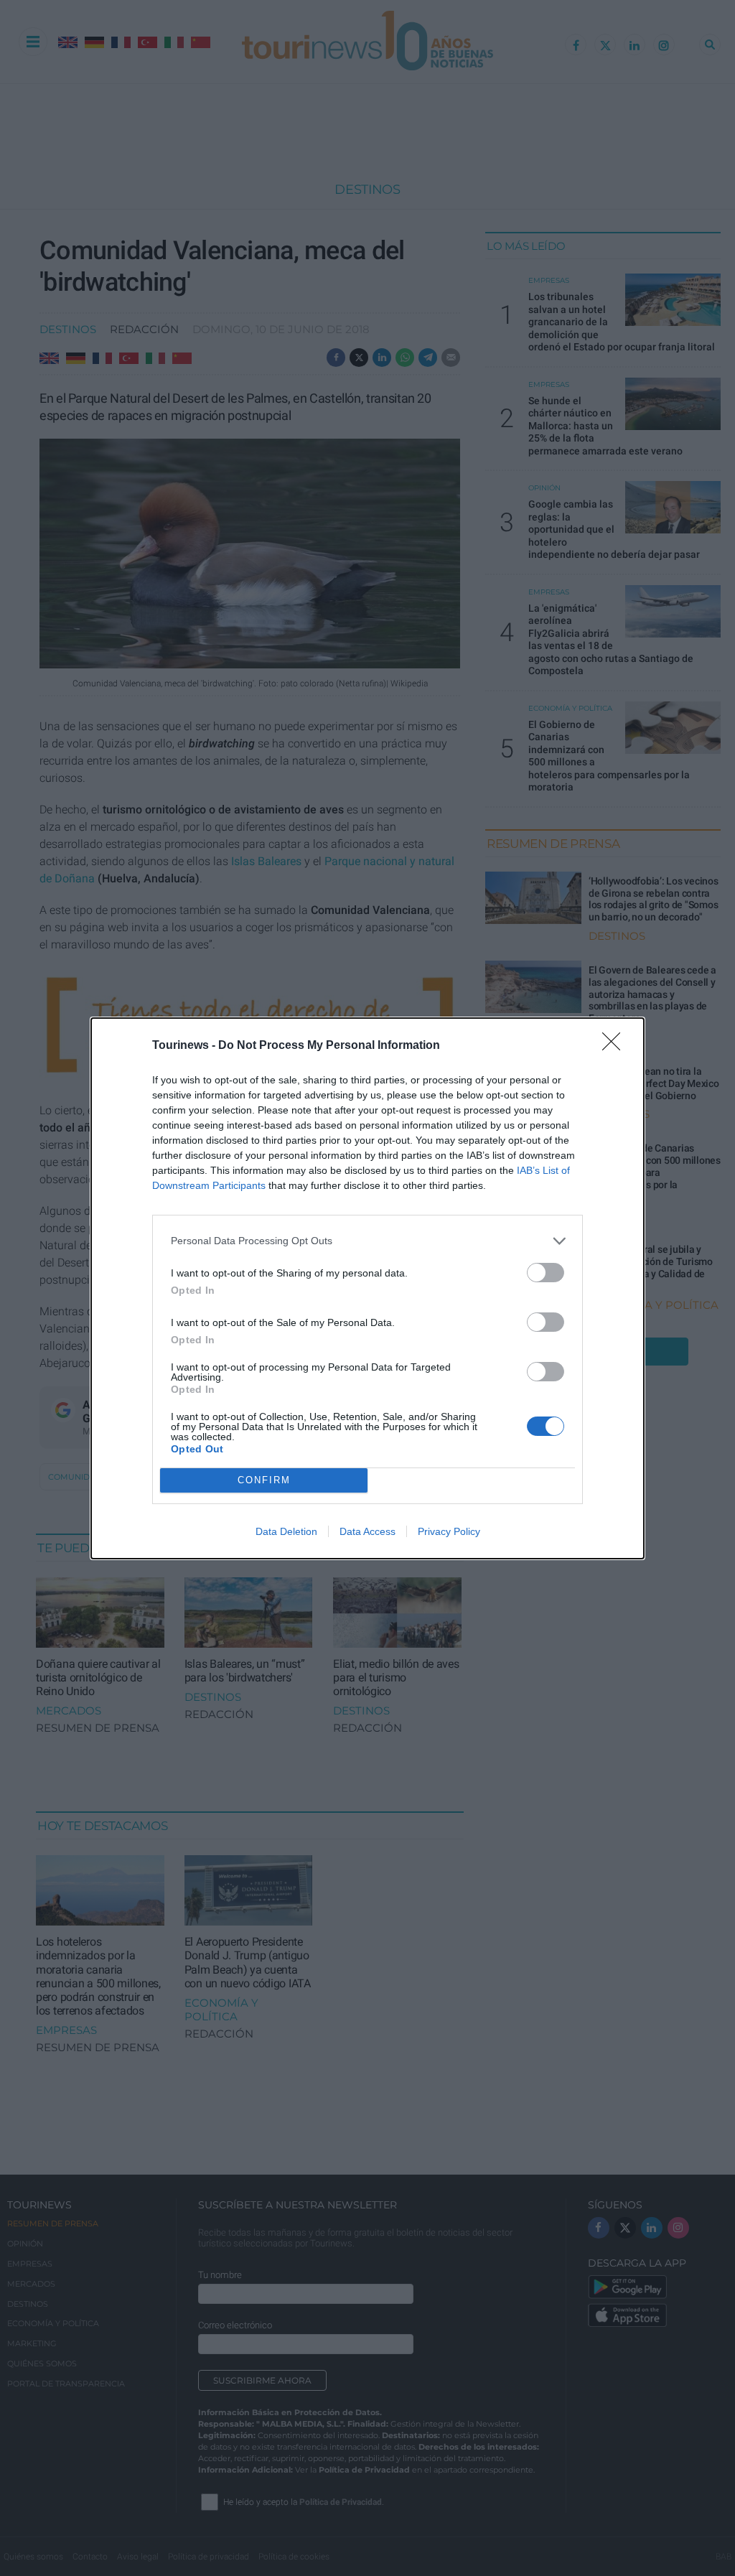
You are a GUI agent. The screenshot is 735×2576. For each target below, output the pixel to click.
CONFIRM (264, 1480)
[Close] (616, 1046)
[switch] (546, 1273)
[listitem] (367, 1241)
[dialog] (367, 1288)
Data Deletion (286, 1531)
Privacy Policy (449, 1531)
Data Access (367, 1531)
